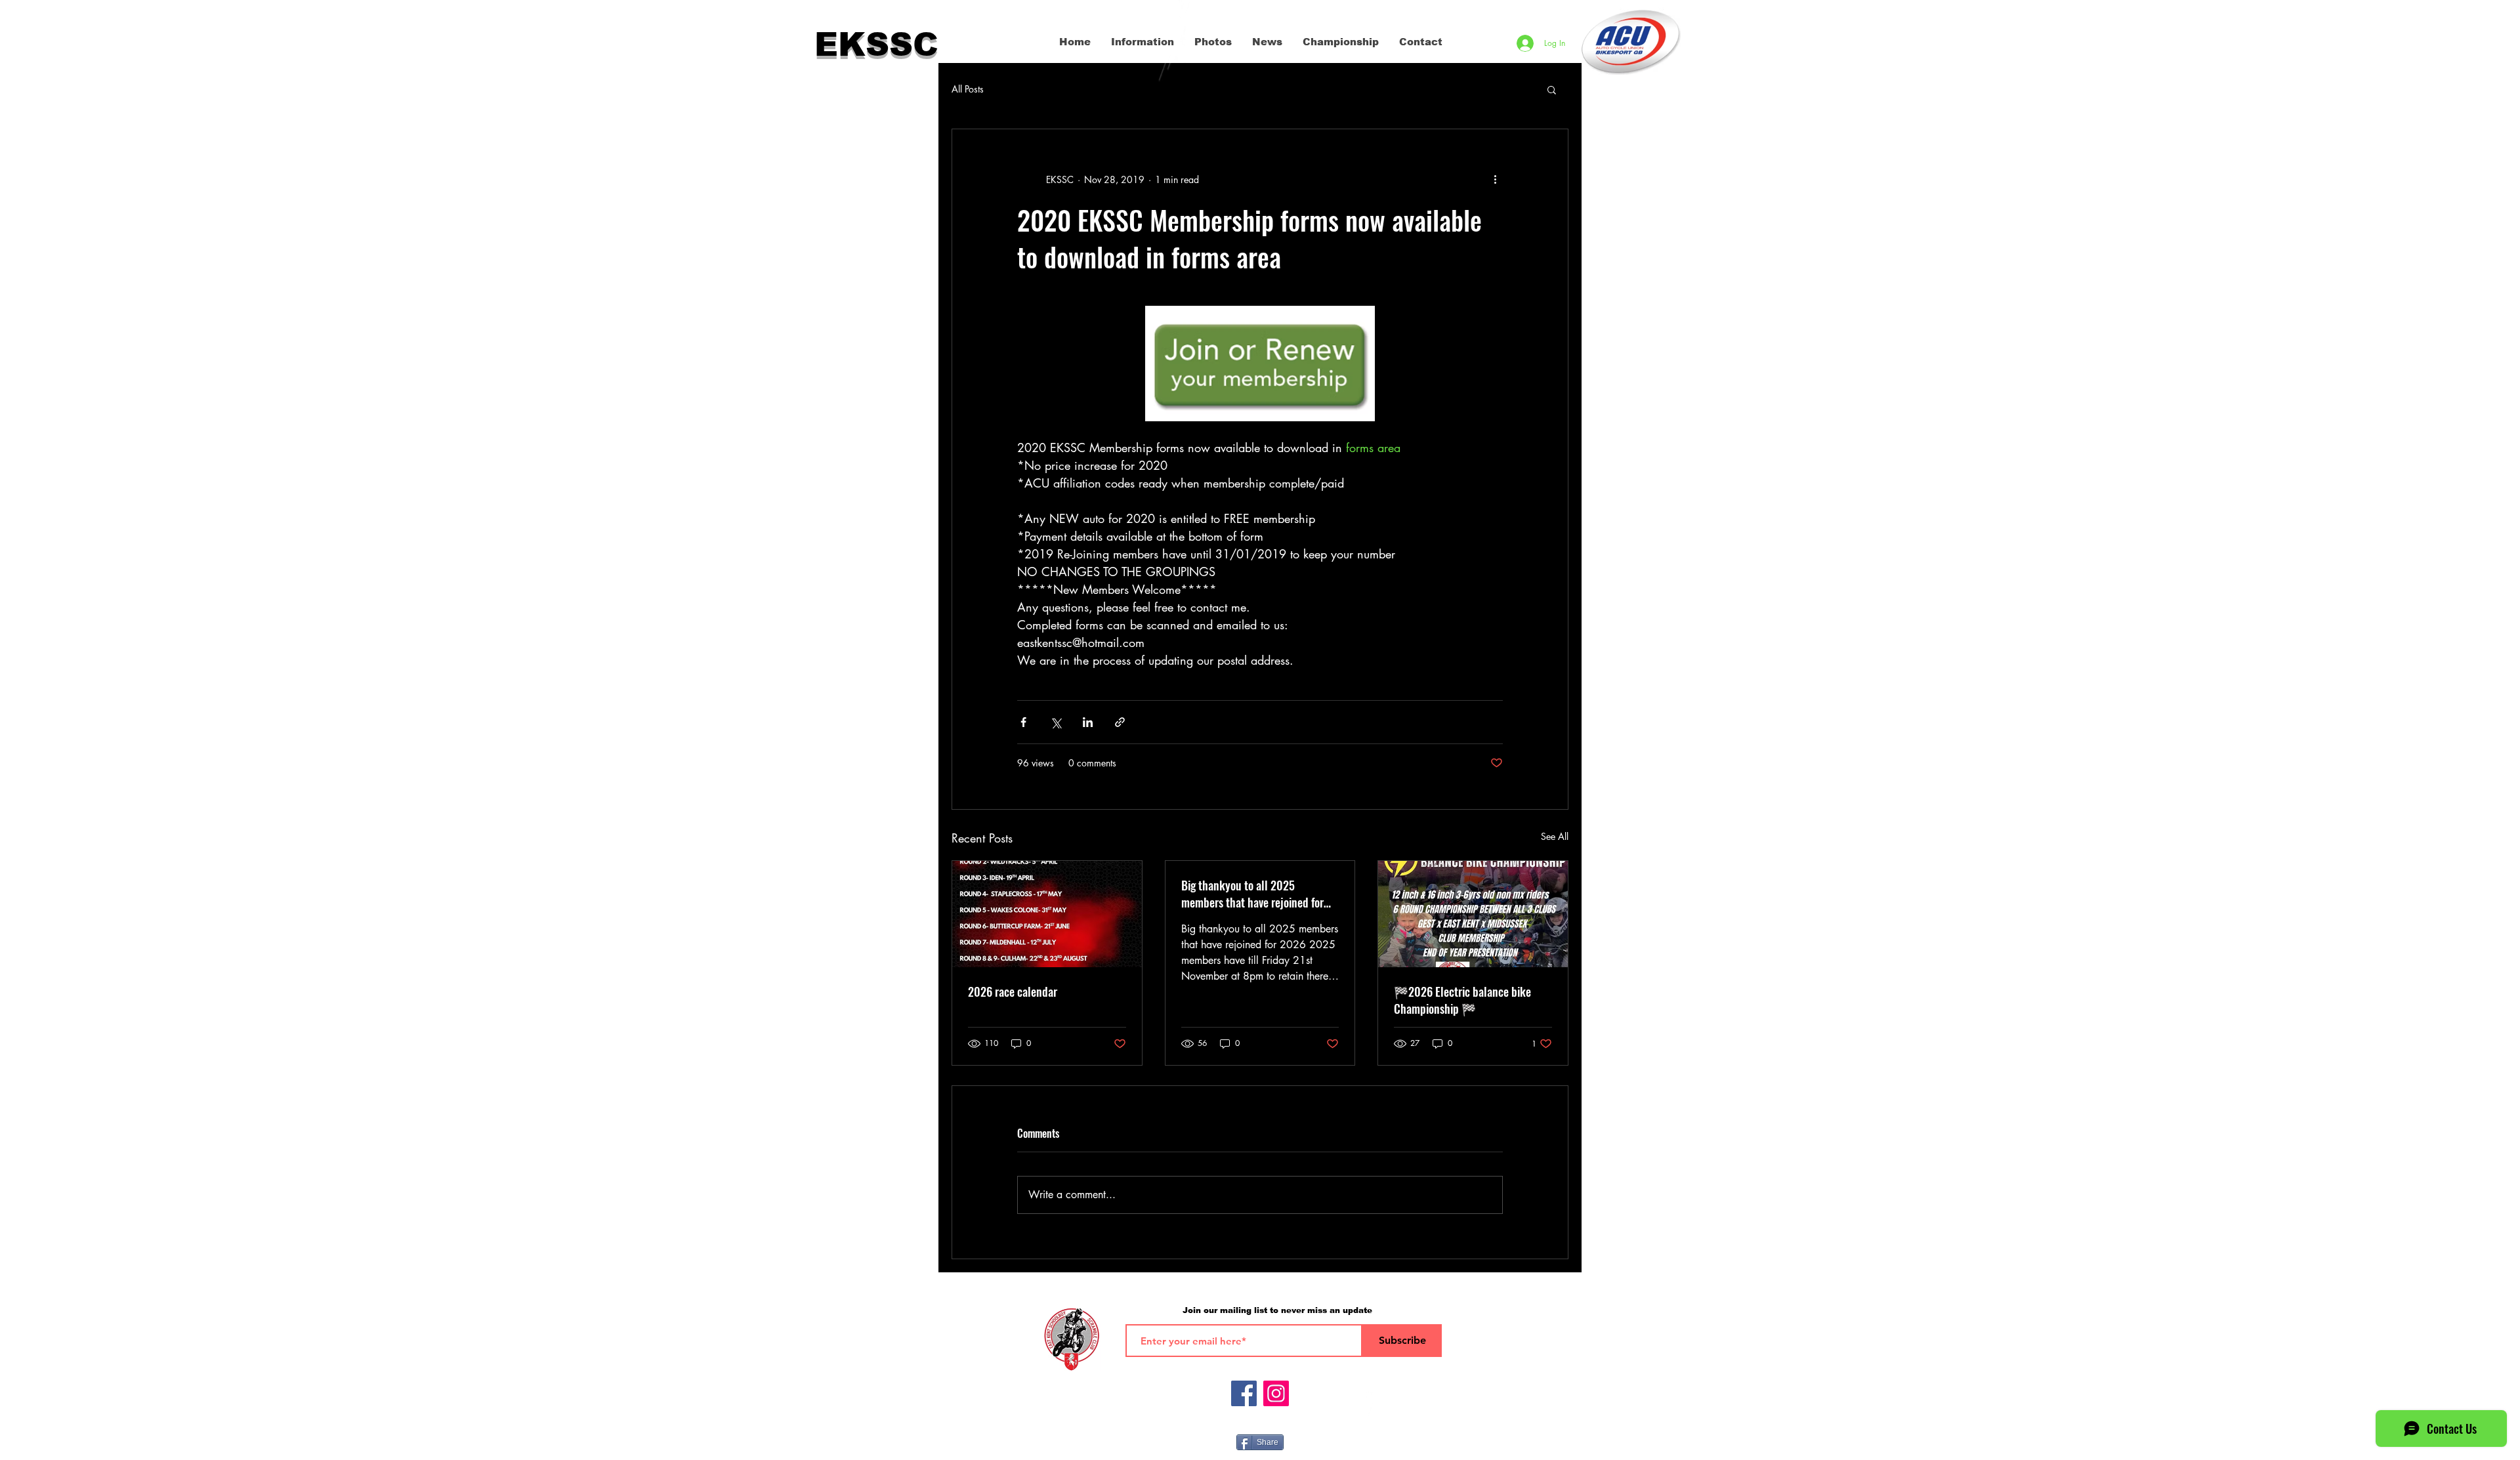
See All (1555, 836)
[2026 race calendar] (1047, 914)
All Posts (968, 89)
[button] (1552, 89)
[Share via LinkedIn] (1088, 722)
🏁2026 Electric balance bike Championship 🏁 (1462, 1000)
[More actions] (1495, 179)
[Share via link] (1120, 722)
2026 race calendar (1013, 991)
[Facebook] (1244, 1393)
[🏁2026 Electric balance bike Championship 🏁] (1473, 914)
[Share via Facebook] (1023, 722)
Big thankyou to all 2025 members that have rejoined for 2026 (1252, 894)
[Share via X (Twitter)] (1056, 722)
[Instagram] (1276, 1393)
